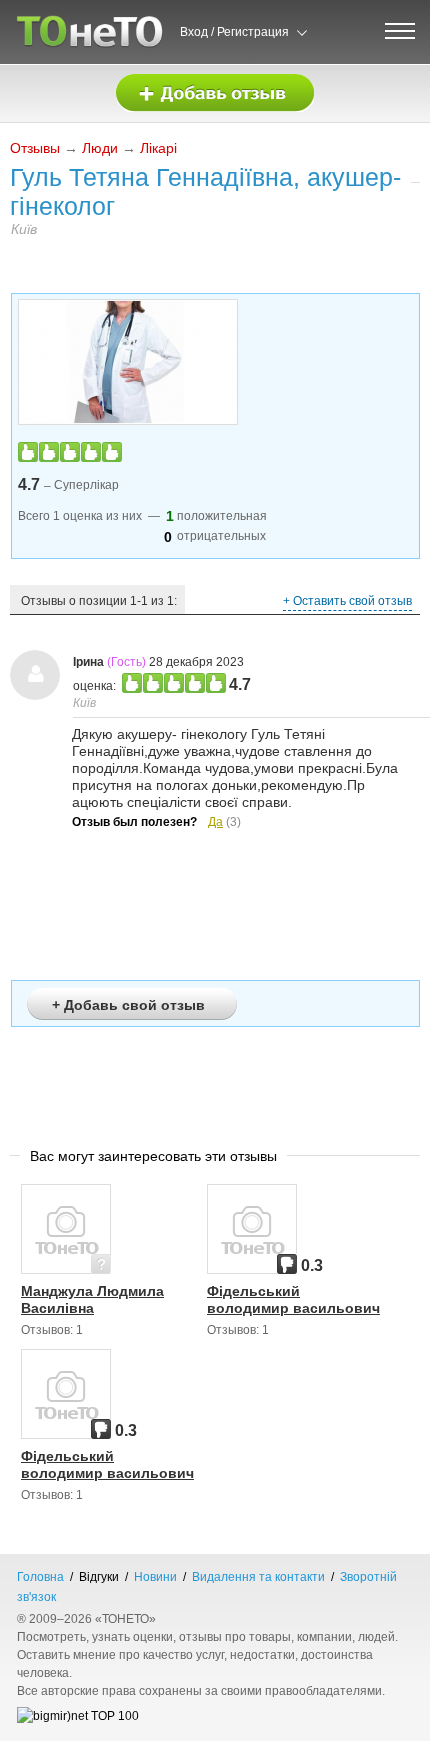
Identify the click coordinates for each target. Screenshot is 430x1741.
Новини (155, 1577)
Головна (40, 1577)
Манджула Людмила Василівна (92, 1299)
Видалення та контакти (258, 1577)
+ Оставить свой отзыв (347, 601)
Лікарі (158, 148)
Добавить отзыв (215, 93)
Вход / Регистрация (234, 32)
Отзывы (35, 148)
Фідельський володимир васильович (293, 1299)
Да (215, 822)
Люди (100, 148)
